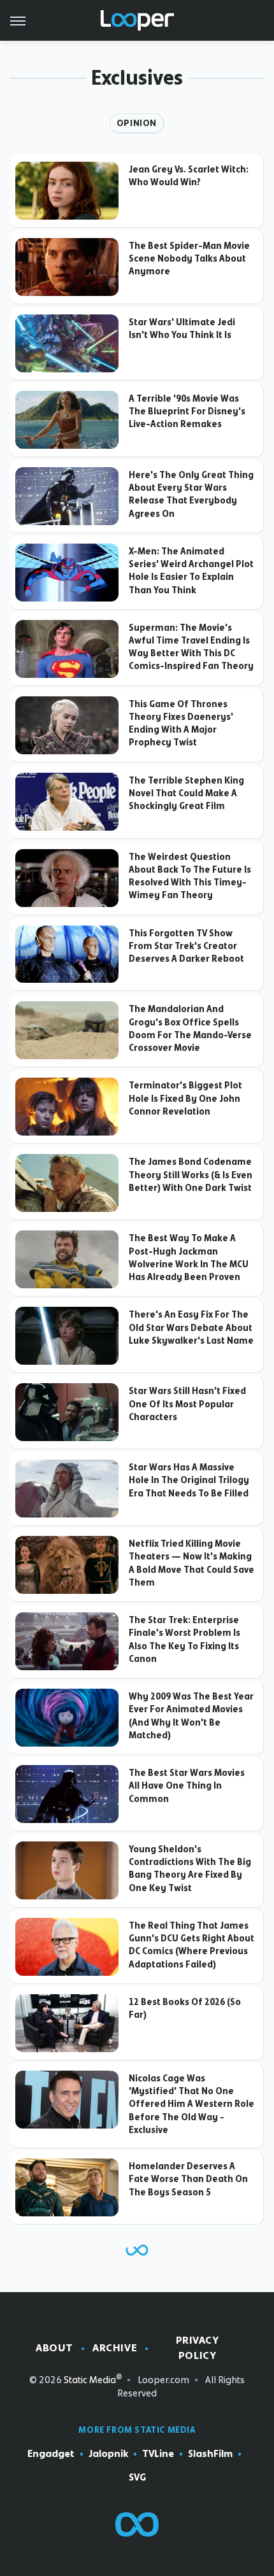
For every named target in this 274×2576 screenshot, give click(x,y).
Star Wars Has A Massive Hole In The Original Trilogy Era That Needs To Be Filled (189, 1480)
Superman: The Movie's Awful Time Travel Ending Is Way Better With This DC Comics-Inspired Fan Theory (191, 647)
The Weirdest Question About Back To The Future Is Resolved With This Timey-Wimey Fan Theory (190, 876)
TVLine (158, 2454)
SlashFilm (210, 2454)
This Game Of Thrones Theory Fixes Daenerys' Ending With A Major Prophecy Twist (181, 723)
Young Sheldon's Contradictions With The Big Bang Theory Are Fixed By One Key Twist (190, 1869)
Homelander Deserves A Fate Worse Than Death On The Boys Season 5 (188, 2179)
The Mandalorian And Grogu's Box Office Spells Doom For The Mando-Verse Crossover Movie (190, 1028)
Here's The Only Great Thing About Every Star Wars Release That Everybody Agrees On (191, 494)
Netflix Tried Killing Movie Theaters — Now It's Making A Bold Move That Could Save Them (191, 1563)
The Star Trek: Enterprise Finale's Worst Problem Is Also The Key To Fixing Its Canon (184, 1639)
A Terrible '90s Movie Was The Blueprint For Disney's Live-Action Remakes (187, 412)
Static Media (90, 2380)
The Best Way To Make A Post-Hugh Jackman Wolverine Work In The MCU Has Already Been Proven (189, 1257)
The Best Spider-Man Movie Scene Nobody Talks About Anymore (189, 259)
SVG (137, 2477)
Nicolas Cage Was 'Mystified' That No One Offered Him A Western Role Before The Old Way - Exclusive (191, 2104)
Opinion (137, 123)
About (54, 2348)
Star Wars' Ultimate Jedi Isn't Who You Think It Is (182, 328)
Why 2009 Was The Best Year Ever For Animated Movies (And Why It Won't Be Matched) (191, 1716)
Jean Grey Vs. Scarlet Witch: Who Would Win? (189, 176)
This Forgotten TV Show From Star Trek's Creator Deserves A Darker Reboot (186, 946)
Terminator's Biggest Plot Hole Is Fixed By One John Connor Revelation (185, 1098)
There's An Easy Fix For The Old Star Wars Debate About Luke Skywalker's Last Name (191, 1327)
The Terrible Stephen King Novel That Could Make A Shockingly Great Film (186, 793)
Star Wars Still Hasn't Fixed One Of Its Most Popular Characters (187, 1404)
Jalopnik (108, 2454)
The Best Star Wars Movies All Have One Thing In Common (187, 1786)
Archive (115, 2348)
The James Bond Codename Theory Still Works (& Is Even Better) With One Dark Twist (191, 1175)
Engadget (51, 2454)
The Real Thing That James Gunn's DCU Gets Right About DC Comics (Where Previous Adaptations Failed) (191, 1945)
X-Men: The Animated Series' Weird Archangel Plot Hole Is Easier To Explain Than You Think (191, 571)
